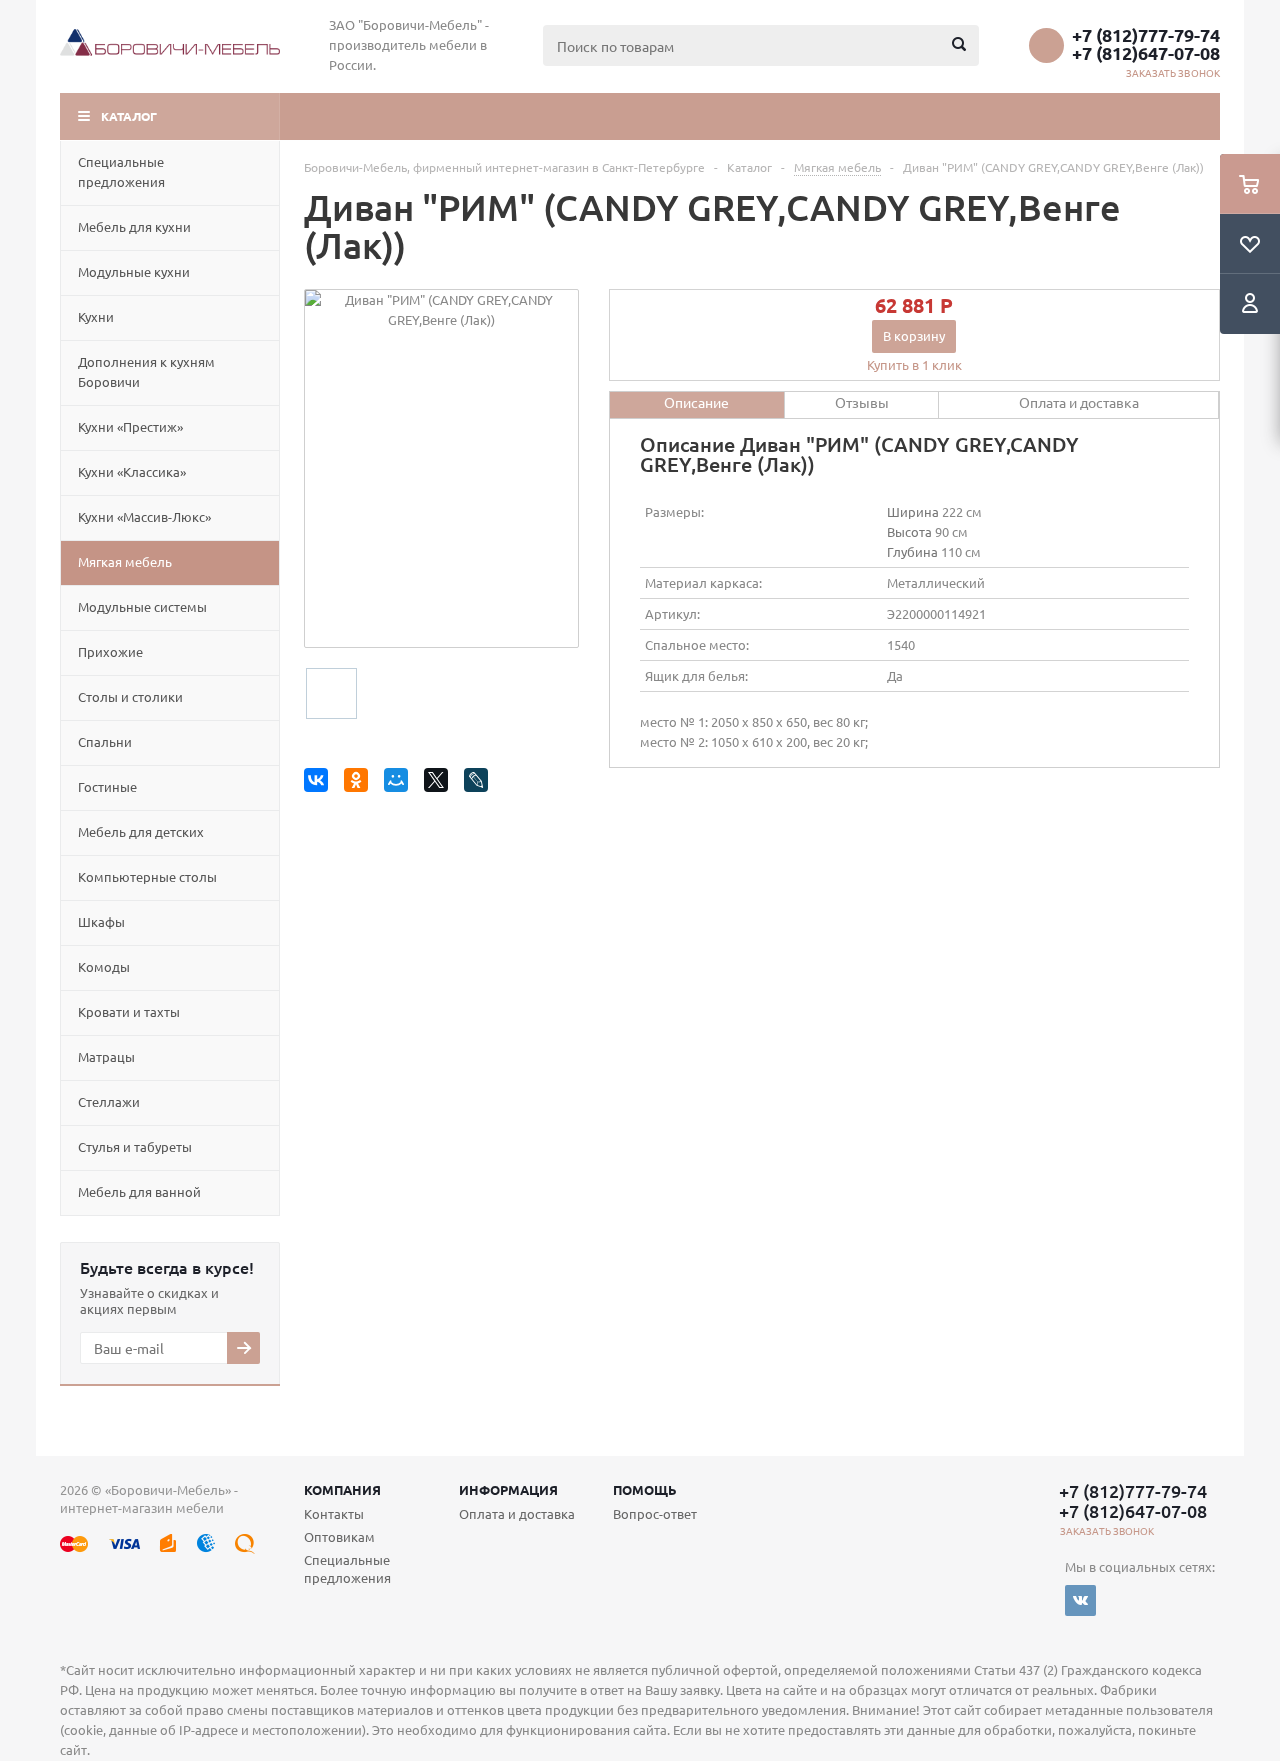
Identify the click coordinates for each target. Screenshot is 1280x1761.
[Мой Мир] (399, 783)
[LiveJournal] (479, 783)
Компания (342, 1489)
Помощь (645, 1489)
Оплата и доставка (517, 1513)
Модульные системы (142, 606)
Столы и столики (130, 696)
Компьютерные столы (147, 876)
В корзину (914, 335)
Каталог (129, 116)
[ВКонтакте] (319, 783)
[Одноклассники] (359, 783)
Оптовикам (339, 1536)
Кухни (96, 316)
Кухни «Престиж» (130, 426)
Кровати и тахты (129, 1011)
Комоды (104, 966)
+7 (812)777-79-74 (1146, 35)
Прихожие (110, 651)
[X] (439, 783)
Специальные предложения (121, 171)
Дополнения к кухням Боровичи (146, 371)
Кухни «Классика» (132, 471)
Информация (508, 1489)
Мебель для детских (141, 831)
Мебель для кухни (134, 226)
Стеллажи (109, 1101)
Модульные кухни (134, 271)
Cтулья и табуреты (135, 1146)
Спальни (105, 741)
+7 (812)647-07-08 (1146, 53)
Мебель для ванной (139, 1191)
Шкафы (101, 921)
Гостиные (107, 786)
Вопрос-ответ (655, 1513)
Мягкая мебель (125, 561)
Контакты (334, 1513)
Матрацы (106, 1056)
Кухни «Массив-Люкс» (144, 516)
